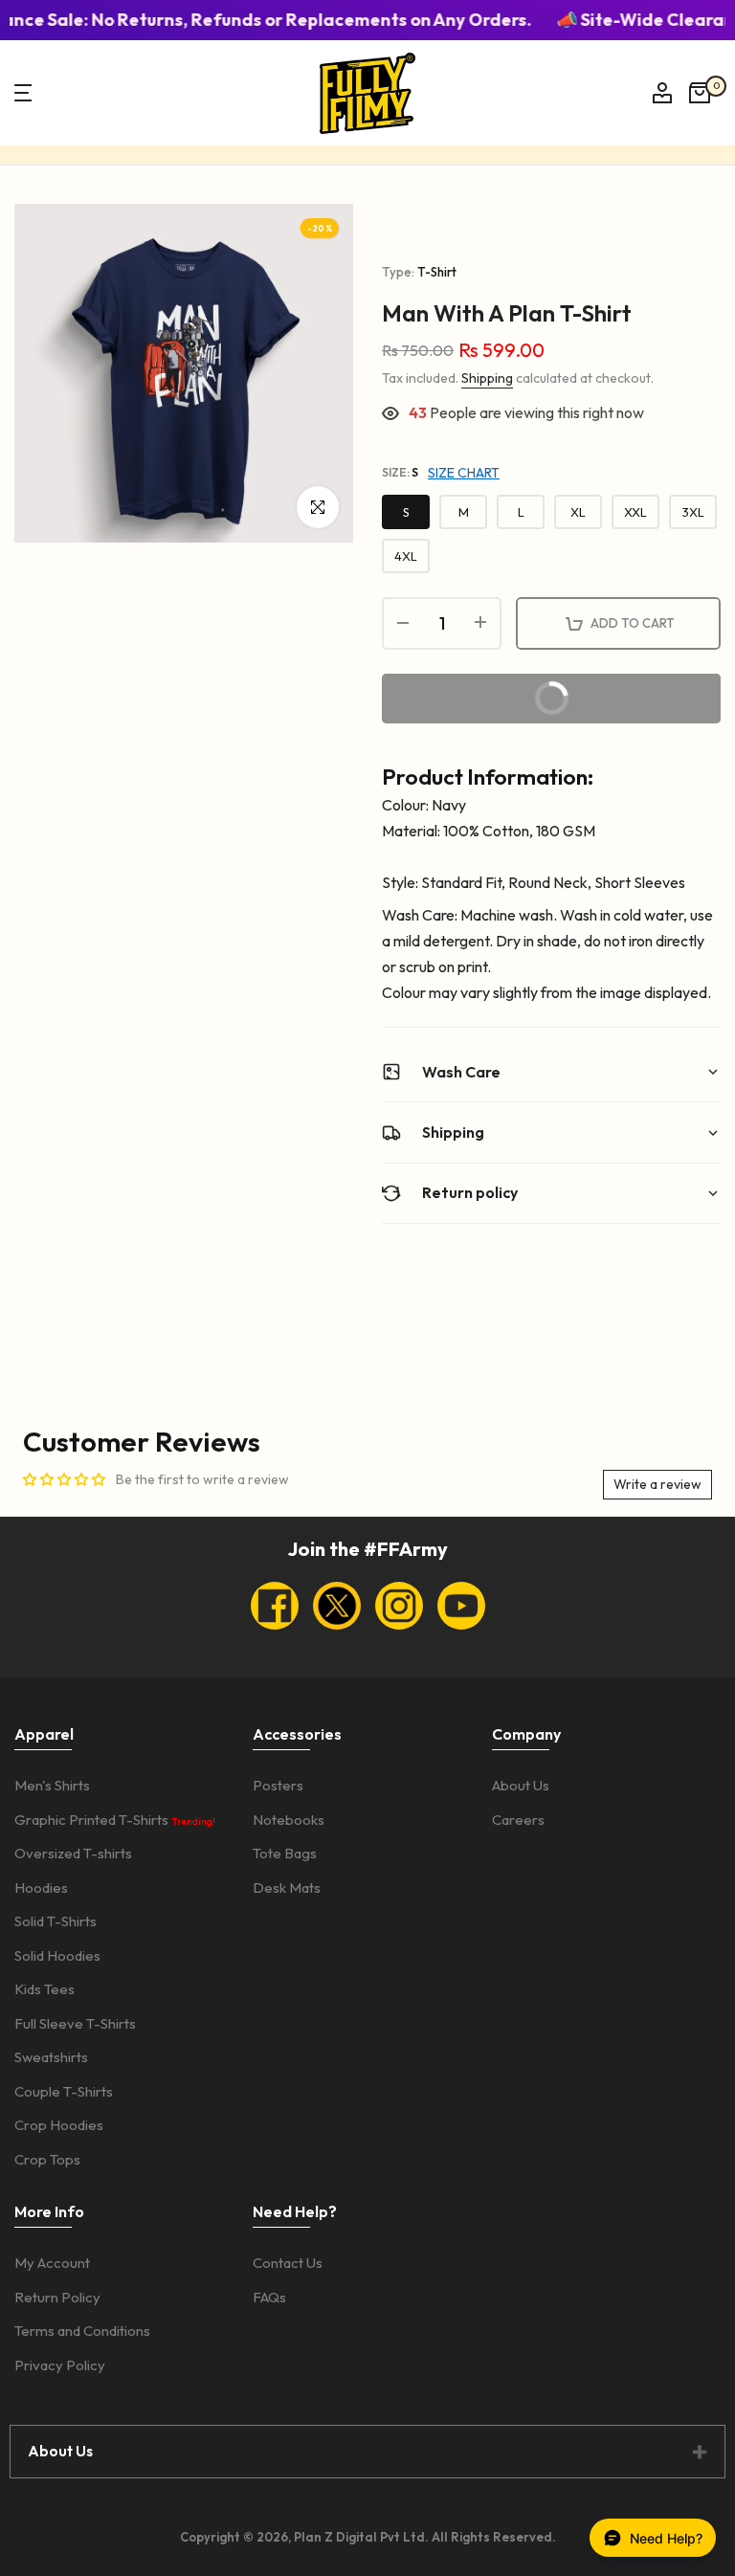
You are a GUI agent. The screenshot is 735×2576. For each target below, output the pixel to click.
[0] (700, 93)
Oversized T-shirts (73, 1853)
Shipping (487, 378)
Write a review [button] (657, 1484)
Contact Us (288, 2263)
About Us (521, 1785)
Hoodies (41, 1888)
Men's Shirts (52, 1785)
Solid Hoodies (57, 1955)
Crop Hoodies (59, 2125)
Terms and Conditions (82, 2331)
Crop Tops (47, 2159)
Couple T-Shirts (64, 2091)
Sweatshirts (51, 2057)
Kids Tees (45, 1989)
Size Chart (464, 473)
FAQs (269, 2297)
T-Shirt (437, 272)
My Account (52, 2263)
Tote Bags (285, 1853)
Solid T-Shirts (56, 1921)
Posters (278, 1785)
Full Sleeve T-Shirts (75, 2023)
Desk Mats (287, 1888)
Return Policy (57, 2297)
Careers (518, 1820)
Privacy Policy (60, 2365)
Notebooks (289, 1820)
